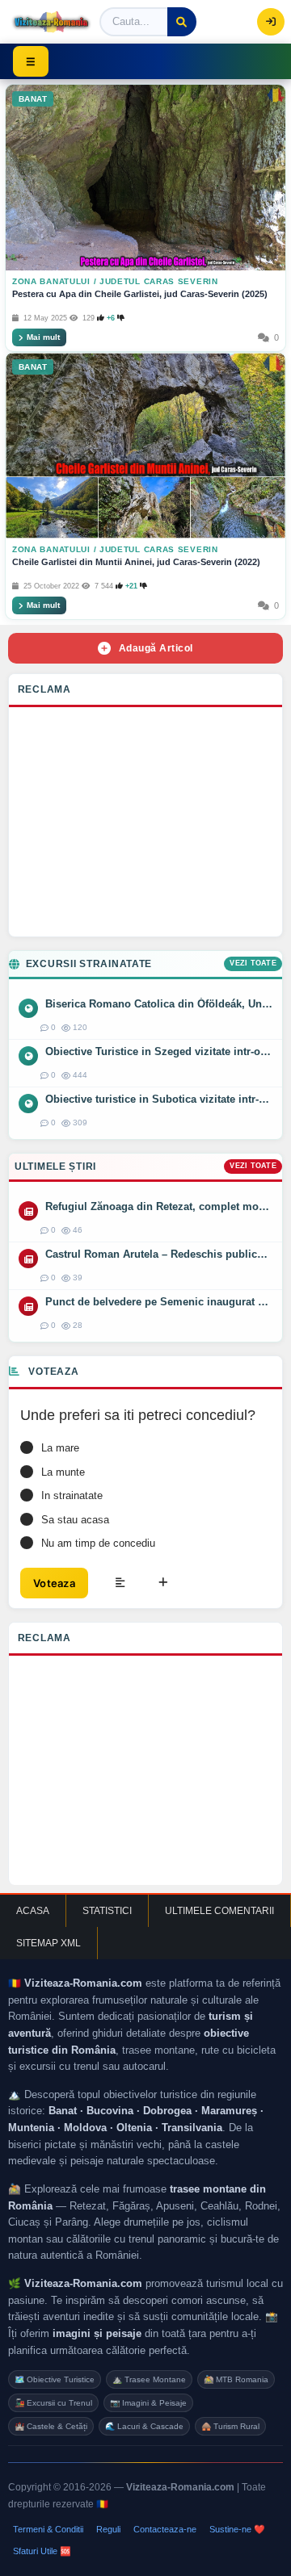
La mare (60, 1448)
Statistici (107, 1911)
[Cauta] (182, 22)
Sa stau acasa (75, 1520)
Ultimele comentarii (219, 1911)
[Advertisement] (145, 826)
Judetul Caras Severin (159, 281)
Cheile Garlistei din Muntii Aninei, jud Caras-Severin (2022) (136, 562)
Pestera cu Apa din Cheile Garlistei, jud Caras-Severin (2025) (140, 294)
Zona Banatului (51, 281)
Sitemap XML (48, 1943)
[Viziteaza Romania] (51, 22)
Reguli (108, 2528)
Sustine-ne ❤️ (237, 2528)
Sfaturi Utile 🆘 (42, 2550)
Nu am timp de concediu (98, 1543)
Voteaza (54, 1583)
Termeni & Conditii (48, 2528)
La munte (63, 1472)
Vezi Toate (253, 963)
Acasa (33, 1911)
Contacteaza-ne (165, 2528)
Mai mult (43, 337)
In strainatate (72, 1495)
